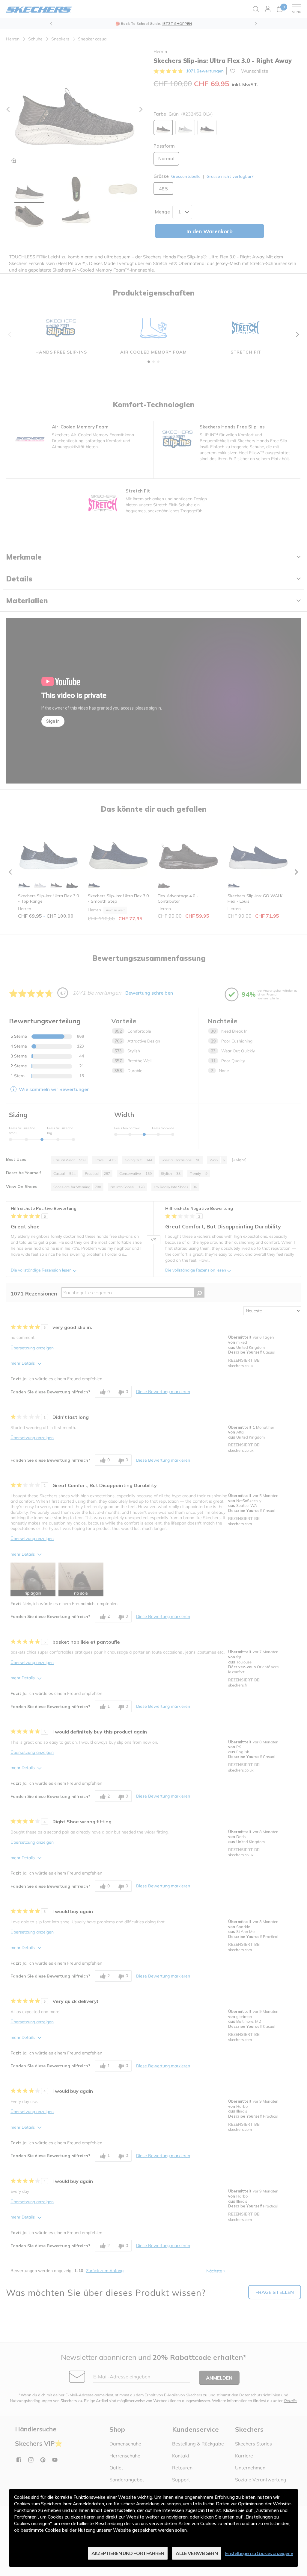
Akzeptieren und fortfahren (128, 2553)
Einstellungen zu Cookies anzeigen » (259, 2553)
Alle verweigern (197, 2553)
